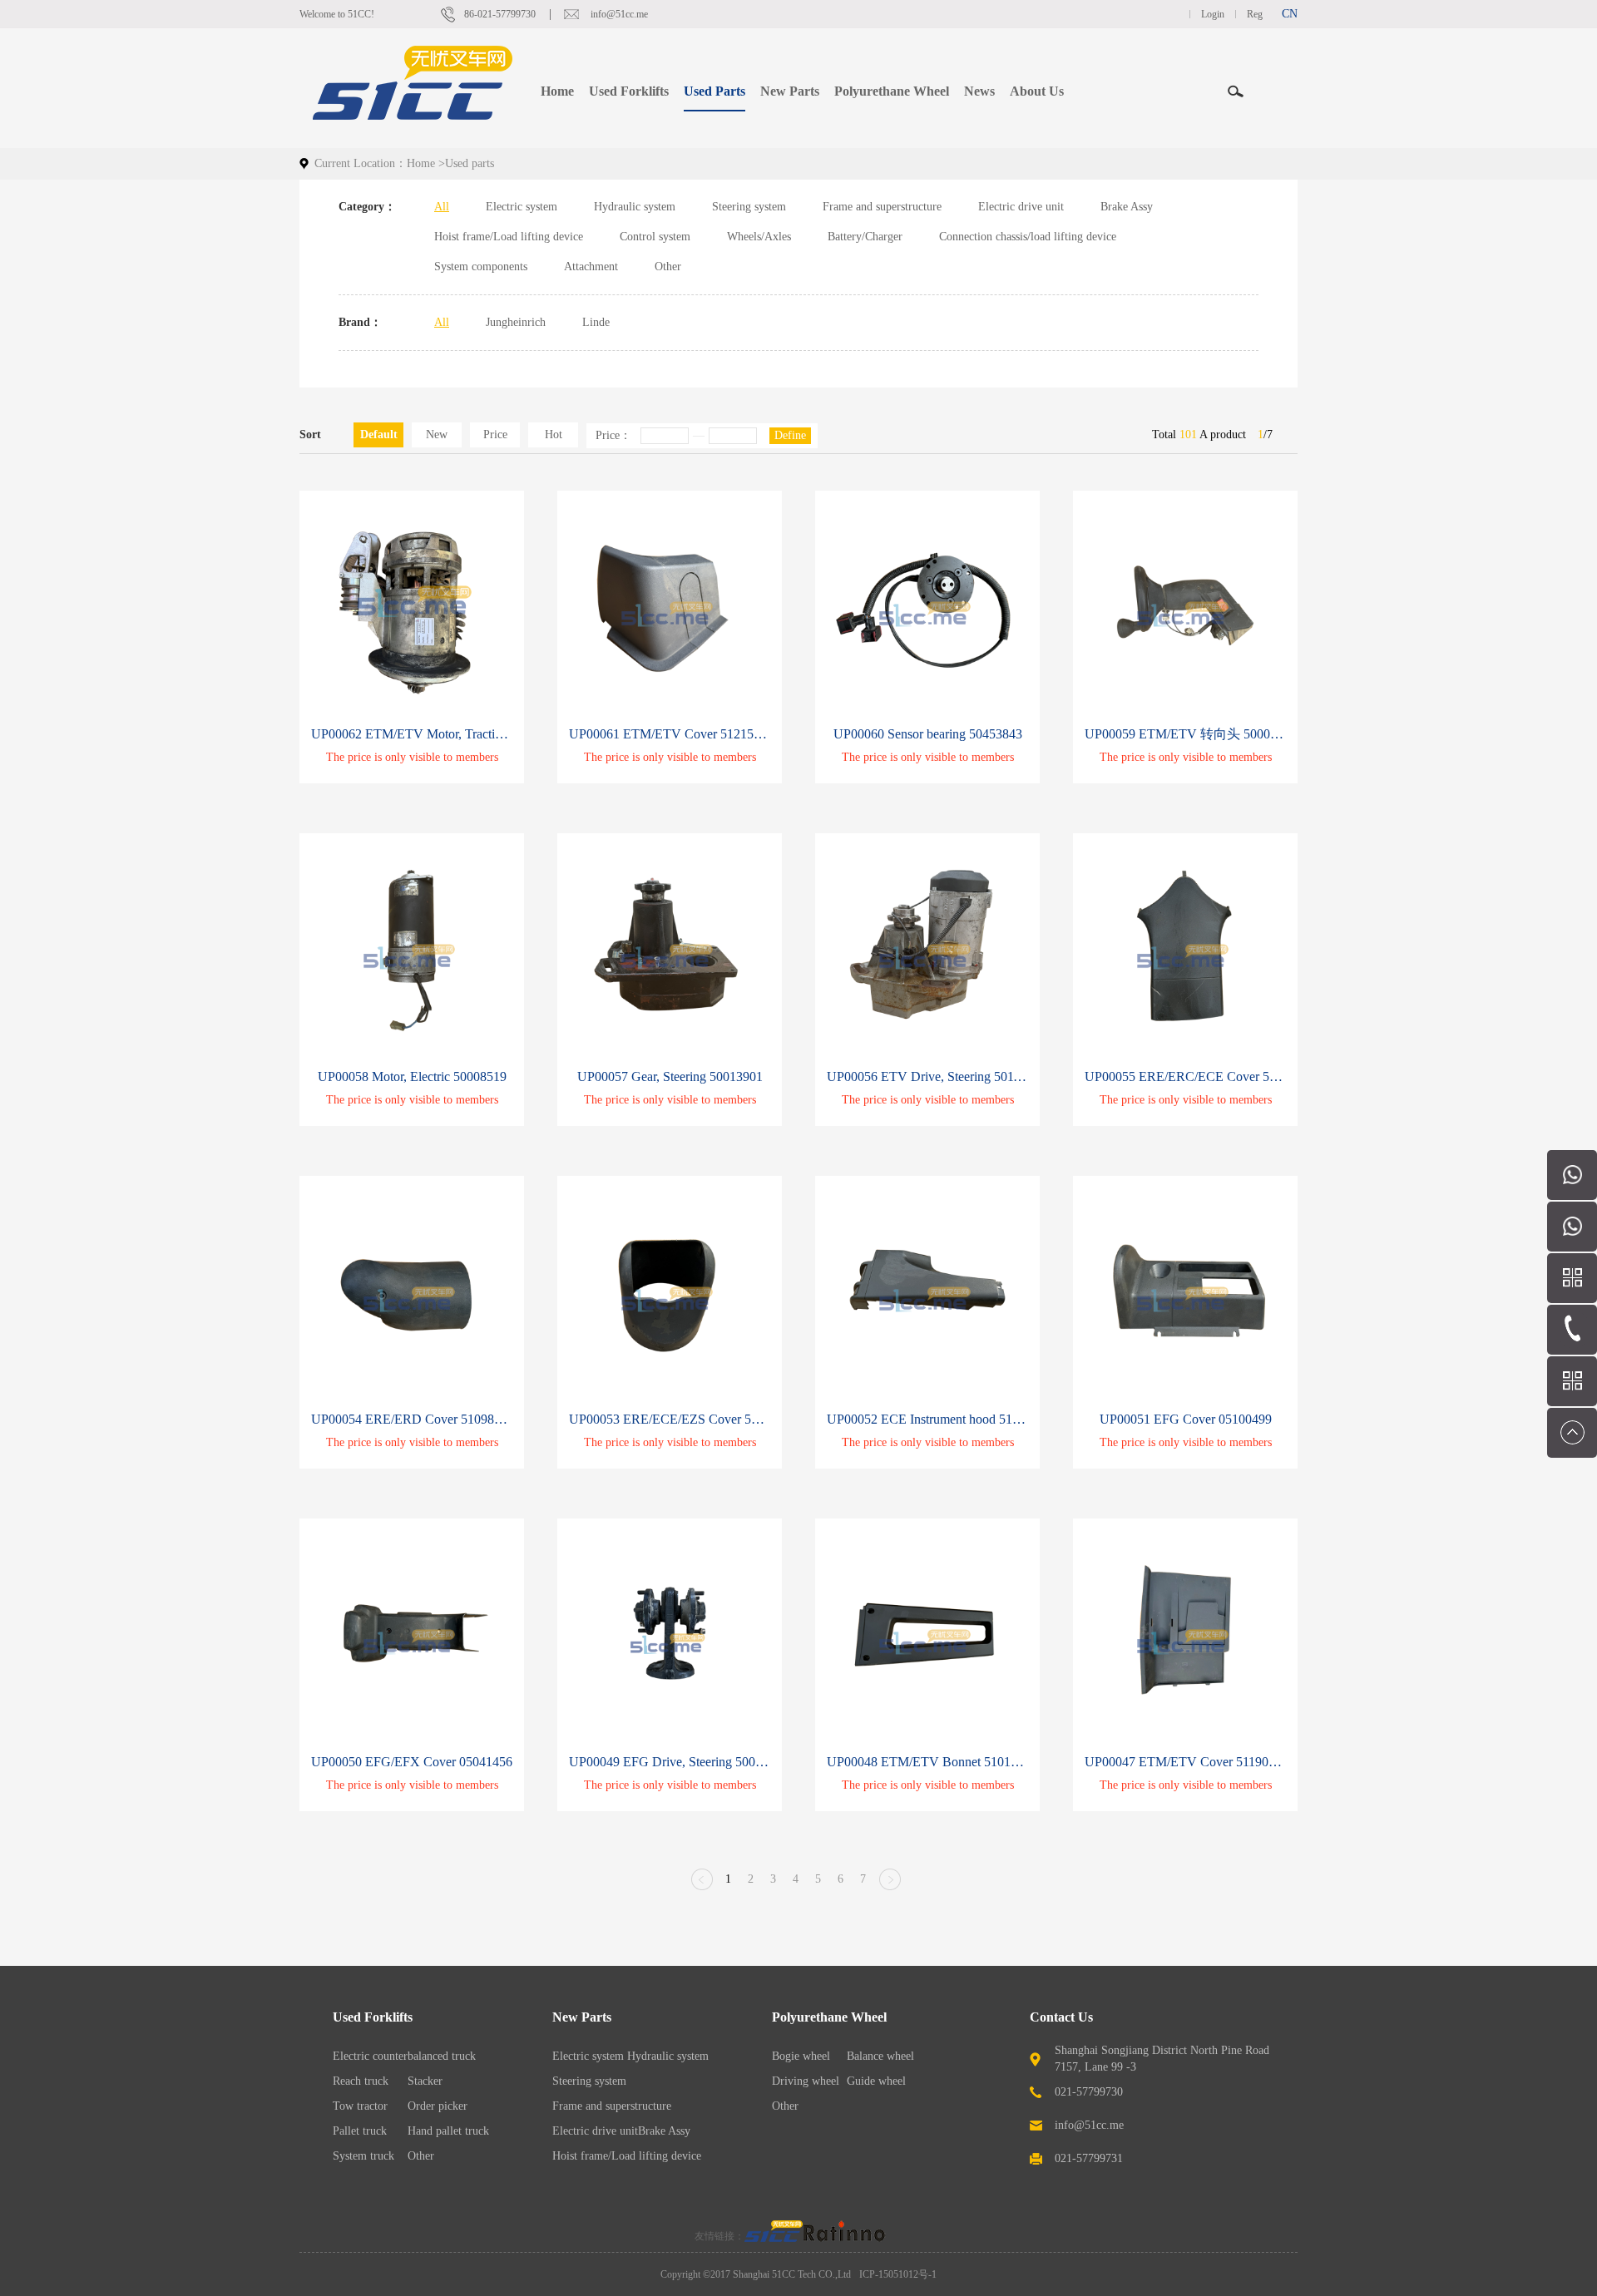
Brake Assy (1127, 207)
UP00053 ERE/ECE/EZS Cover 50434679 (670, 1419)
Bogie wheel (801, 2056)
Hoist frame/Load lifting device (509, 237)
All (442, 207)
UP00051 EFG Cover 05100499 (1186, 1419)
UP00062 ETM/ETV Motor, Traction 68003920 (412, 734)
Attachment (591, 267)
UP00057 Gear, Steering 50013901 (670, 1076)
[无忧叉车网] (774, 2236)
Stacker (425, 2081)
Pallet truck (360, 2131)
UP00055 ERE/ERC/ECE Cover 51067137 (1185, 1076)
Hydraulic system (635, 207)
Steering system (749, 207)
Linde (596, 322)
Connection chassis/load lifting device (1028, 237)
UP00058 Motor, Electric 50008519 (412, 1076)
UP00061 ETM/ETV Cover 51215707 (670, 734)
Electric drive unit (1021, 207)
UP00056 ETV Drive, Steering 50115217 (927, 1076)
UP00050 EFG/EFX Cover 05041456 (412, 1762)
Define (790, 435)
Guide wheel (876, 2081)
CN (1290, 14)
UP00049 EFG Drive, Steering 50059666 (670, 1762)
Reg (1255, 14)
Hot (554, 435)
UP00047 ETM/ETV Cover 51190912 (1185, 1762)
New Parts (582, 2017)
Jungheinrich (516, 322)
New (437, 435)
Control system (655, 237)
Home (557, 91)
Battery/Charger (865, 237)
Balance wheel (880, 2056)
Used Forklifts (373, 2017)
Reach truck (361, 2081)
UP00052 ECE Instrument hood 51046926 (927, 1419)
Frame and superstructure (882, 207)
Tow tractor (360, 2106)
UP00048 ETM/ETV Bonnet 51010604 (927, 1762)
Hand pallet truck (448, 2131)
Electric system (522, 207)
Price (495, 435)
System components (481, 267)
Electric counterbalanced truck (404, 2056)
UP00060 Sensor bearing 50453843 (928, 734)
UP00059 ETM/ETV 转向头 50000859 (1185, 734)
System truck (363, 2156)
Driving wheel (806, 2081)
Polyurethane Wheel (829, 2017)
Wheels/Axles (759, 237)
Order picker (438, 2106)
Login (1213, 14)
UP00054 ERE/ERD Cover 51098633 (412, 1419)
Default (379, 435)
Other (668, 267)
